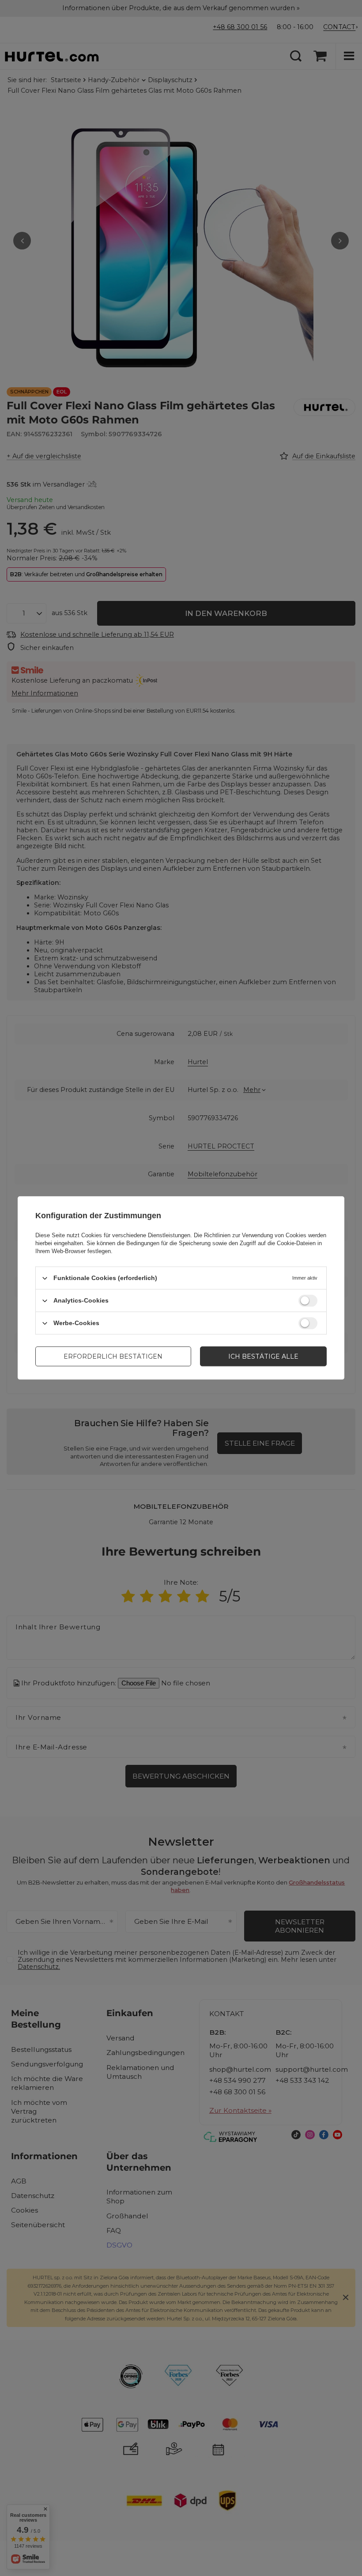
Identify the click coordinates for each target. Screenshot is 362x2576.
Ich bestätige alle (263, 1356)
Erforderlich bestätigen (113, 1356)
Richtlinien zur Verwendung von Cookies (255, 1235)
